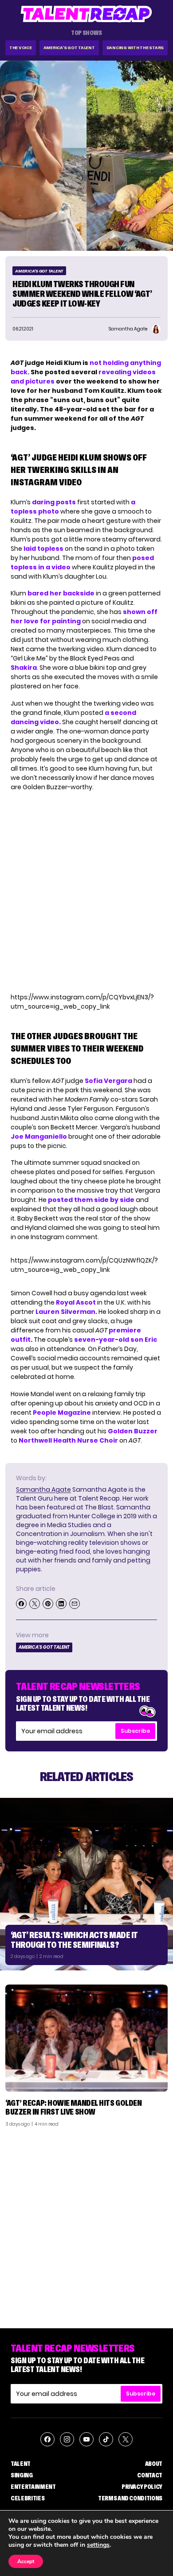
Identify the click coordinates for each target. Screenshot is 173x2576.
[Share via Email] (75, 1604)
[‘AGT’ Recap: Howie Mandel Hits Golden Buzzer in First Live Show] (86, 2038)
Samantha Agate (43, 1490)
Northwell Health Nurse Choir (68, 1440)
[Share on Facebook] (21, 1604)
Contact (150, 2475)
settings (98, 2545)
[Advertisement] (86, 2224)
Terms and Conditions (130, 2498)
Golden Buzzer (133, 1431)
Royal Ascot (76, 1302)
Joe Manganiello (39, 1136)
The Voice (21, 48)
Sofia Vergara (108, 1081)
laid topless (43, 549)
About (154, 2464)
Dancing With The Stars (135, 48)
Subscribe (135, 1731)
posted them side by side (91, 1200)
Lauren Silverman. (67, 1312)
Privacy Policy (142, 2487)
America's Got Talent (69, 48)
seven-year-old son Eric (116, 1340)
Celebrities (28, 2498)
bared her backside (61, 593)
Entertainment (33, 2487)
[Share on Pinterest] (48, 1604)
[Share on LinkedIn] (61, 1604)
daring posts (54, 502)
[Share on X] (35, 1604)
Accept (26, 2561)
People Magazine (62, 1413)
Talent (21, 2464)
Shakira (24, 668)
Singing (22, 2475)
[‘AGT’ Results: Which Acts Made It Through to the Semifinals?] (86, 1884)
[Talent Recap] (86, 14)
